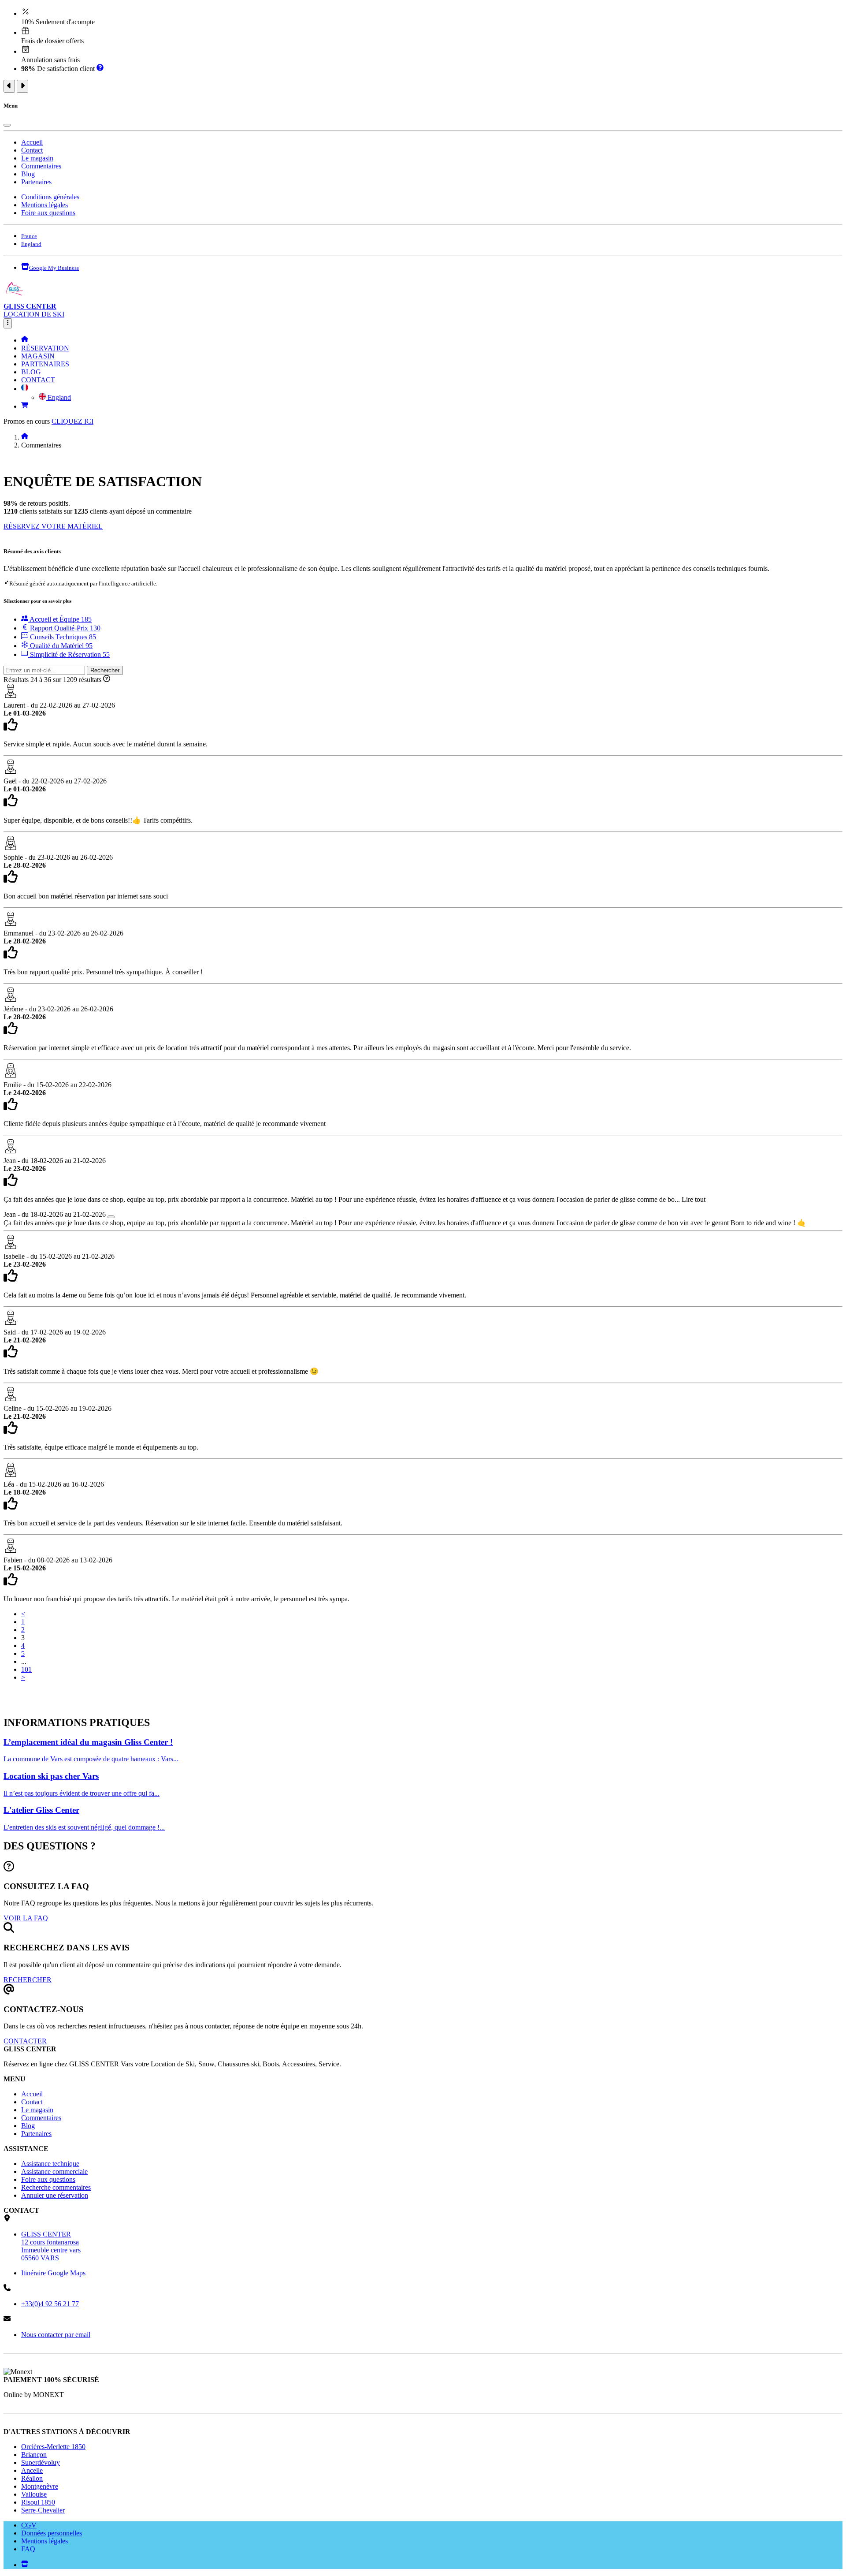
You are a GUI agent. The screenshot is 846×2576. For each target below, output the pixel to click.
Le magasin (37, 158)
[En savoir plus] (100, 69)
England (58, 397)
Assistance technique (50, 2164)
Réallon (32, 2478)
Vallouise (34, 2494)
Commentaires (41, 166)
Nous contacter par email (56, 2335)
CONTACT (38, 380)
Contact (32, 150)
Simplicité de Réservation (69, 654)
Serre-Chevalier (43, 2510)
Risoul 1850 (38, 2502)
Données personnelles (52, 2533)
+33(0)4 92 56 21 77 (50, 2304)
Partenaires (36, 182)
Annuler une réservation (55, 2195)
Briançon (34, 2455)
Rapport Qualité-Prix (64, 628)
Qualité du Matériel (60, 646)
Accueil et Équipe (60, 619)
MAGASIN (38, 356)
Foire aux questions (48, 213)
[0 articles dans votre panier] (25, 406)
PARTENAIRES (45, 364)
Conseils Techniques (62, 637)
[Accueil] (25, 340)
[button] (25, 389)
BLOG (31, 372)
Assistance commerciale (54, 2172)
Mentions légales (45, 205)
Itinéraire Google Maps (53, 2273)
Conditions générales (50, 197)
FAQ (28, 2549)
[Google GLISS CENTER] (25, 2565)
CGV (29, 2525)
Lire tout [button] (694, 1199)
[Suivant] (22, 86)
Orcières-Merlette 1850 (53, 2447)
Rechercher (105, 670)
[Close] (7, 125)
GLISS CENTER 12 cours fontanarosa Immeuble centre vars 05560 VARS (51, 2246)
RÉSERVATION (45, 348)
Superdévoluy (41, 2462)
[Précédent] (9, 86)
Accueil (32, 142)
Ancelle (32, 2470)
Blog (28, 174)
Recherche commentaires (56, 2187)
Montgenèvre (40, 2486)
